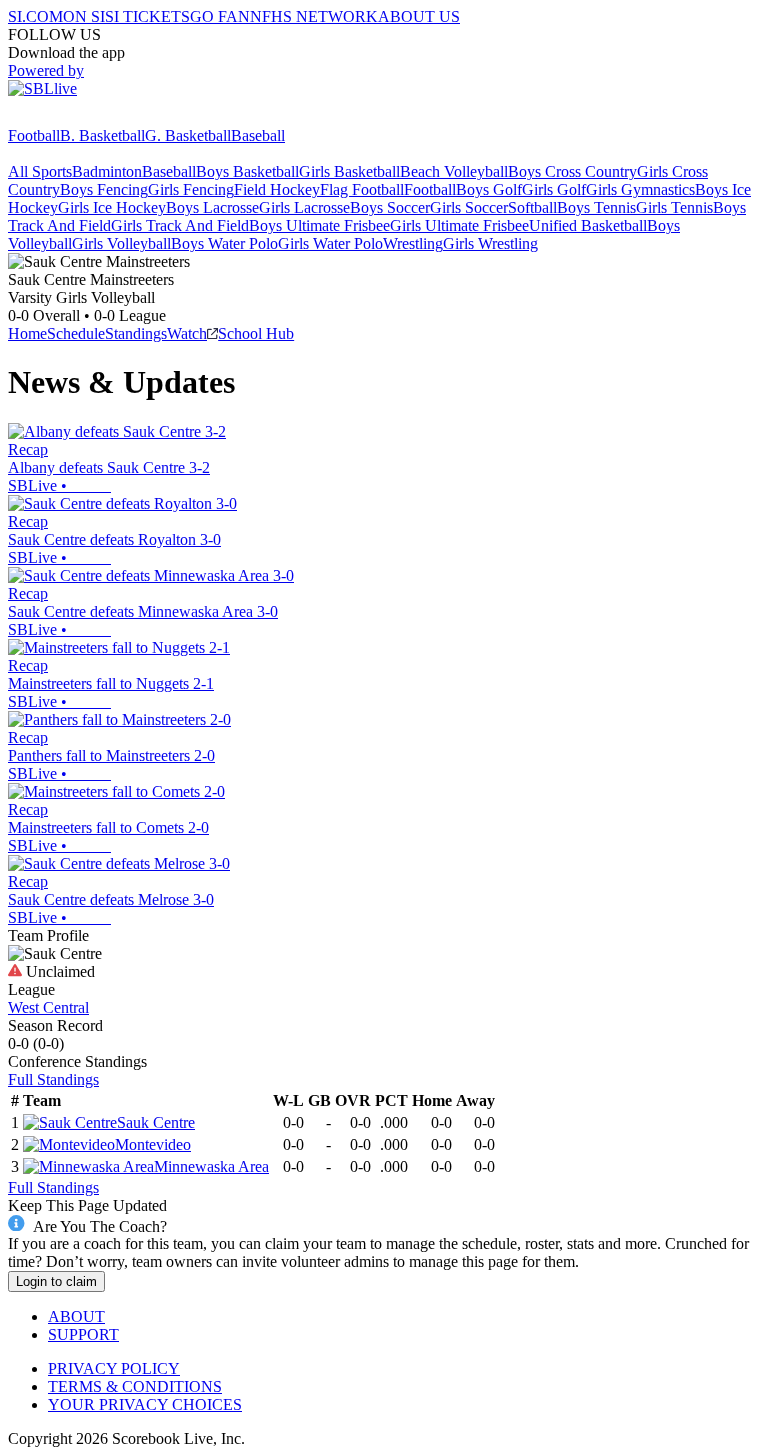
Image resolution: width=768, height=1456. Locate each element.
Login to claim (56, 1281)
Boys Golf (489, 189)
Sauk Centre (156, 1122)
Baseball (258, 135)
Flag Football (362, 189)
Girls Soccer (469, 207)
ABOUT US (419, 16)
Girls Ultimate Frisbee (459, 225)
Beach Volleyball (454, 171)
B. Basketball (102, 135)
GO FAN (220, 16)
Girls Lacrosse (304, 207)
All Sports (40, 171)
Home (27, 333)
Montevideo (153, 1144)
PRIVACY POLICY (114, 1368)
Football (34, 135)
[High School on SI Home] (85, 117)
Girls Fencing (191, 189)
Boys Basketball (247, 171)
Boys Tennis (596, 207)
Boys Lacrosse (212, 207)
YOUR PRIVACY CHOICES (145, 1404)
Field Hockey (277, 189)
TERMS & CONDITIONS (135, 1386)
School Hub (256, 333)
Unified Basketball (588, 225)
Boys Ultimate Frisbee (319, 225)
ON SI (84, 16)
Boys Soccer (390, 207)
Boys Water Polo (224, 243)
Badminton (107, 171)
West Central (48, 1007)
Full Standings (53, 1079)
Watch (187, 333)
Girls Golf (554, 189)
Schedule (76, 333)
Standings (136, 333)
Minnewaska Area (211, 1166)
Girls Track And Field (180, 225)
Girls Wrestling (490, 243)
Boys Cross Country (572, 171)
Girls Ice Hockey (112, 207)
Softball (532, 207)
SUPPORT (83, 1334)
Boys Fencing (104, 189)
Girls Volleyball (121, 243)
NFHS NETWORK (314, 16)
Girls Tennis (674, 207)
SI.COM (35, 16)
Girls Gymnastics (640, 189)
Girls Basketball (349, 171)
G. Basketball (188, 135)
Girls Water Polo (330, 243)
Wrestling (413, 243)
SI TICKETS (147, 16)
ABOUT (76, 1316)
